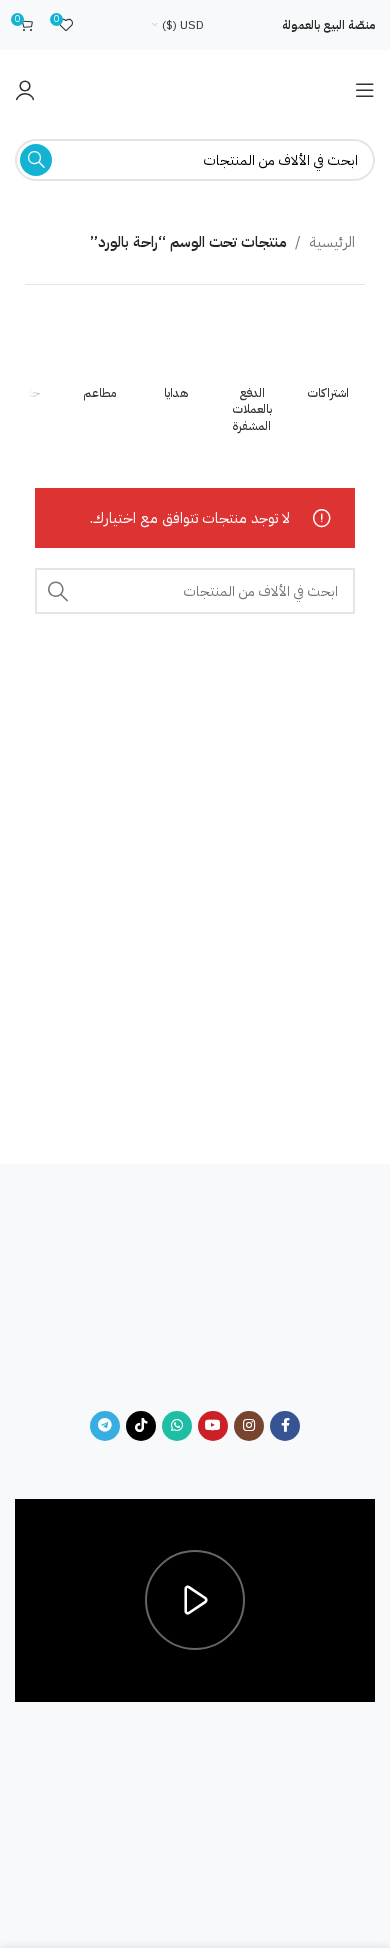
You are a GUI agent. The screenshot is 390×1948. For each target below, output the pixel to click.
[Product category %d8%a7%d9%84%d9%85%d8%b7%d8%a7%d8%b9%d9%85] (100, 359)
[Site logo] (195, 89)
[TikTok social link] (141, 1426)
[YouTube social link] (213, 1426)
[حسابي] (25, 90)
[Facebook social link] (285, 1426)
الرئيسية (332, 242)
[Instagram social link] (249, 1426)
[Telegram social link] (105, 1426)
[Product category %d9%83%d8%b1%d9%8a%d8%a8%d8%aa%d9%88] (252, 376)
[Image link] (195, 1300)
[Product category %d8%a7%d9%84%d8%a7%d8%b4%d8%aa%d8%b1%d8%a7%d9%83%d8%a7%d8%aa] (328, 359)
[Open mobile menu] (365, 90)
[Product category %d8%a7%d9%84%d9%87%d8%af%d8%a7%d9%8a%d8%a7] (176, 359)
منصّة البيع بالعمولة (328, 25)
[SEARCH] (36, 160)
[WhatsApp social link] (177, 1426)
